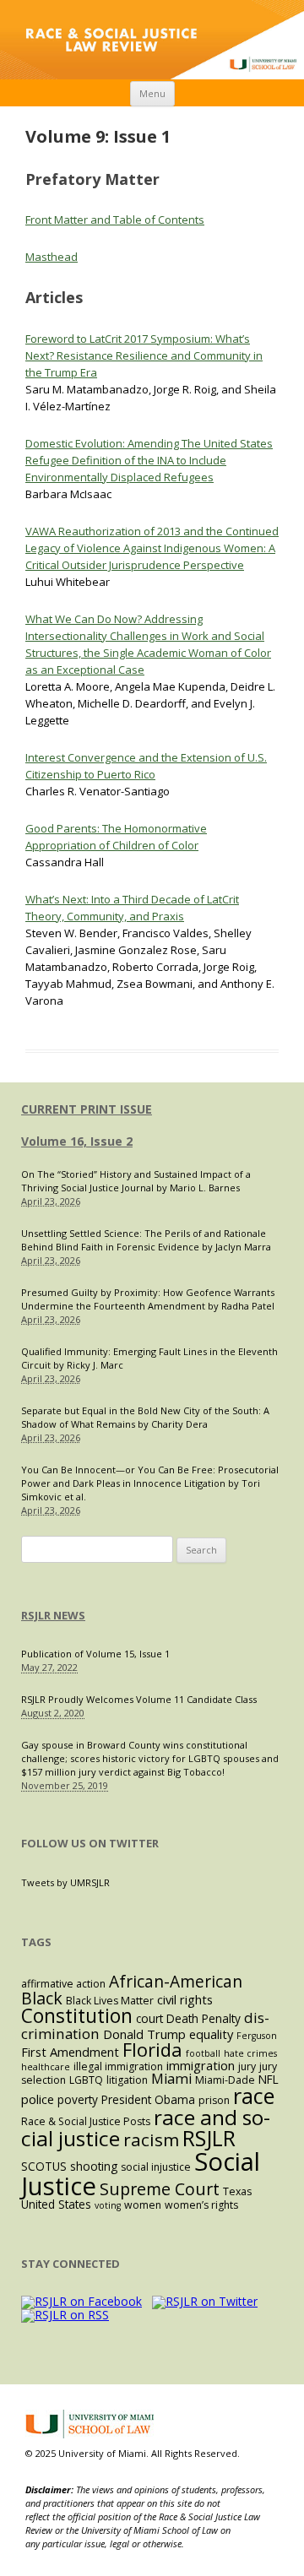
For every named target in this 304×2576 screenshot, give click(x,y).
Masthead (52, 257)
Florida (152, 2050)
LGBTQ (86, 2080)
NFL (269, 2079)
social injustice (156, 2167)
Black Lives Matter (110, 2001)
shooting (94, 2166)
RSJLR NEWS (53, 1615)
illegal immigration (118, 2066)
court (149, 2018)
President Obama (148, 2099)
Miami (171, 2079)
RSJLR (209, 2138)
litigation (127, 2080)
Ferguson (257, 2036)
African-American (176, 1982)
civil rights (185, 1999)
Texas (237, 2191)
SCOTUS (44, 2166)
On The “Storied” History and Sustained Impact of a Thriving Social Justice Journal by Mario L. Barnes (136, 1181)
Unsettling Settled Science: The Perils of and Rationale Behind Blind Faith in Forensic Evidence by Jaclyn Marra (146, 1240)
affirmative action (63, 1984)
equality (211, 2034)
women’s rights (201, 2205)
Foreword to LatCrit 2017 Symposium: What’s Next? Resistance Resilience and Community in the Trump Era (144, 355)
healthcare (46, 2067)
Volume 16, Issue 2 (77, 1141)
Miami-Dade (225, 2080)
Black (42, 1998)
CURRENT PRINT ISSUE (87, 1109)
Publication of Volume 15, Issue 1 (95, 1654)
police (38, 2099)
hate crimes (250, 2053)
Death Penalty (204, 2018)
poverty (78, 2099)
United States (56, 2204)
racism (151, 2139)
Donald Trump (144, 2034)
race (254, 2096)
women (143, 2205)
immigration (201, 2065)
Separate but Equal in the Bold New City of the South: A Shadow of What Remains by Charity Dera (145, 1417)
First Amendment (70, 2052)
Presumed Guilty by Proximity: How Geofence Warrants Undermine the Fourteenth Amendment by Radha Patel (148, 1299)
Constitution (77, 2016)
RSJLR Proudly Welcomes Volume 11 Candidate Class (139, 1699)
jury (247, 2066)
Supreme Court (160, 2189)
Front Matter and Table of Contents (115, 220)
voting (108, 2205)
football (203, 2053)
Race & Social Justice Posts (86, 2121)
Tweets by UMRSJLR (65, 1882)
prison (214, 2100)
